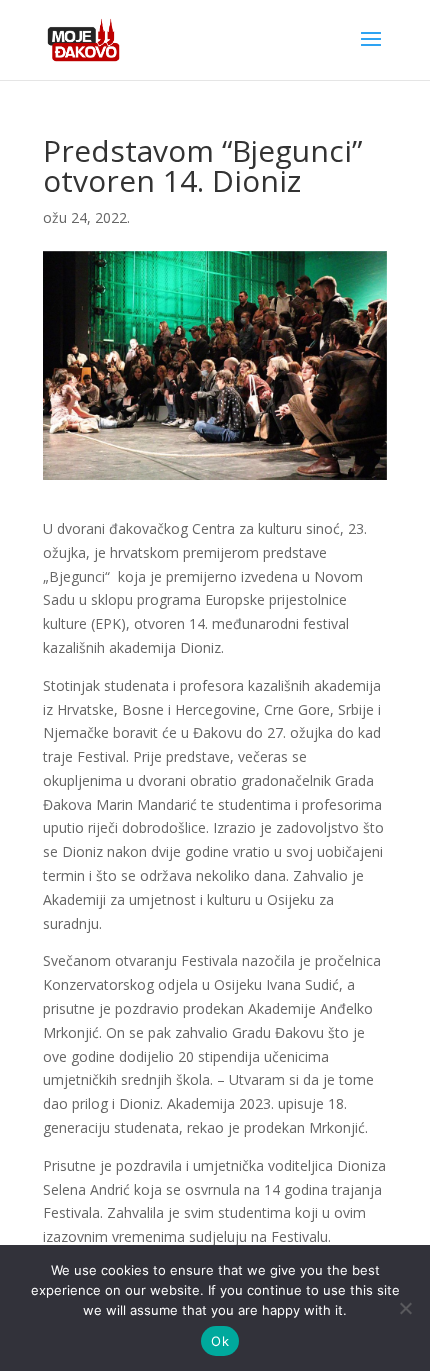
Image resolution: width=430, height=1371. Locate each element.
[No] (405, 1308)
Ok (220, 1341)
